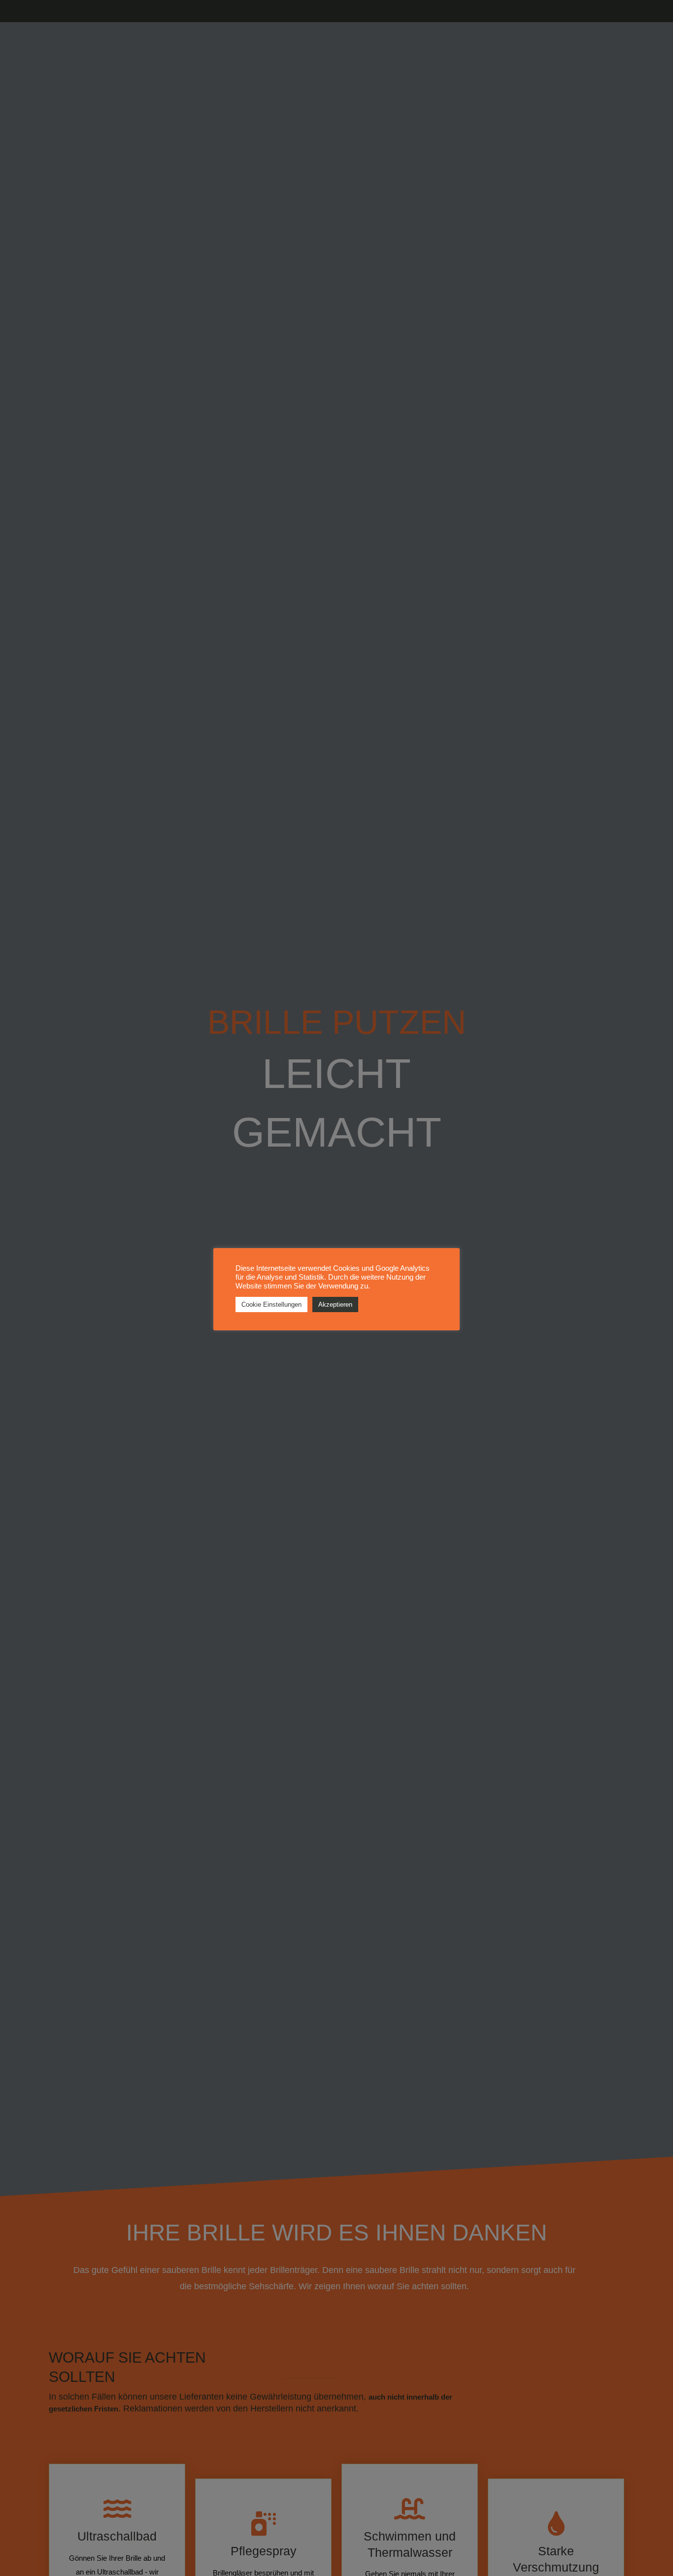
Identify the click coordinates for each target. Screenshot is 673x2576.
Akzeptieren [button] (335, 1305)
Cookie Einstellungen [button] (271, 1305)
